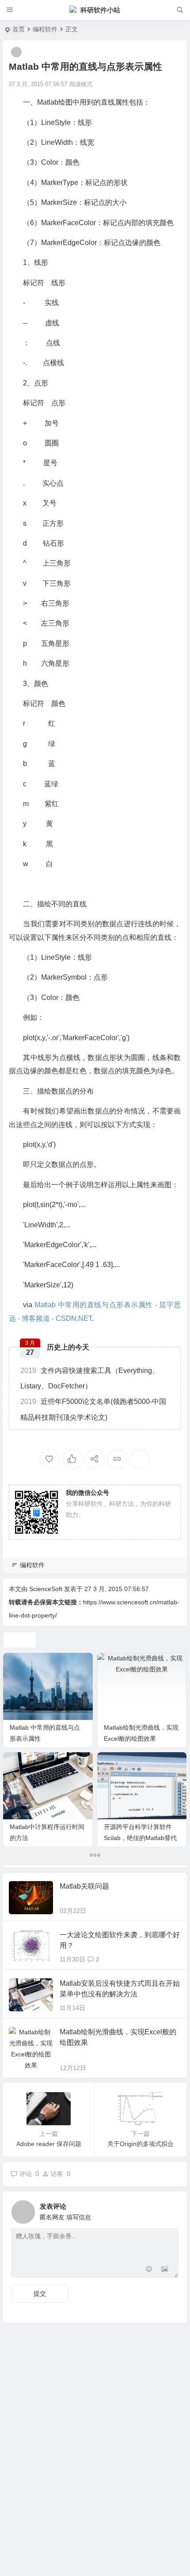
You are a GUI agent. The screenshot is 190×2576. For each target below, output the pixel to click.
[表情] (149, 2270)
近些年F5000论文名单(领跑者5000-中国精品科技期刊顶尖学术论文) (93, 1409)
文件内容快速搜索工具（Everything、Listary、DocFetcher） (90, 1378)
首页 (19, 29)
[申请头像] (170, 2210)
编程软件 (45, 29)
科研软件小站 (100, 10)
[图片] (165, 2270)
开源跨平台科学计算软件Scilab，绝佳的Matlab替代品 (140, 1838)
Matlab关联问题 (84, 1886)
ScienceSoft (46, 1589)
